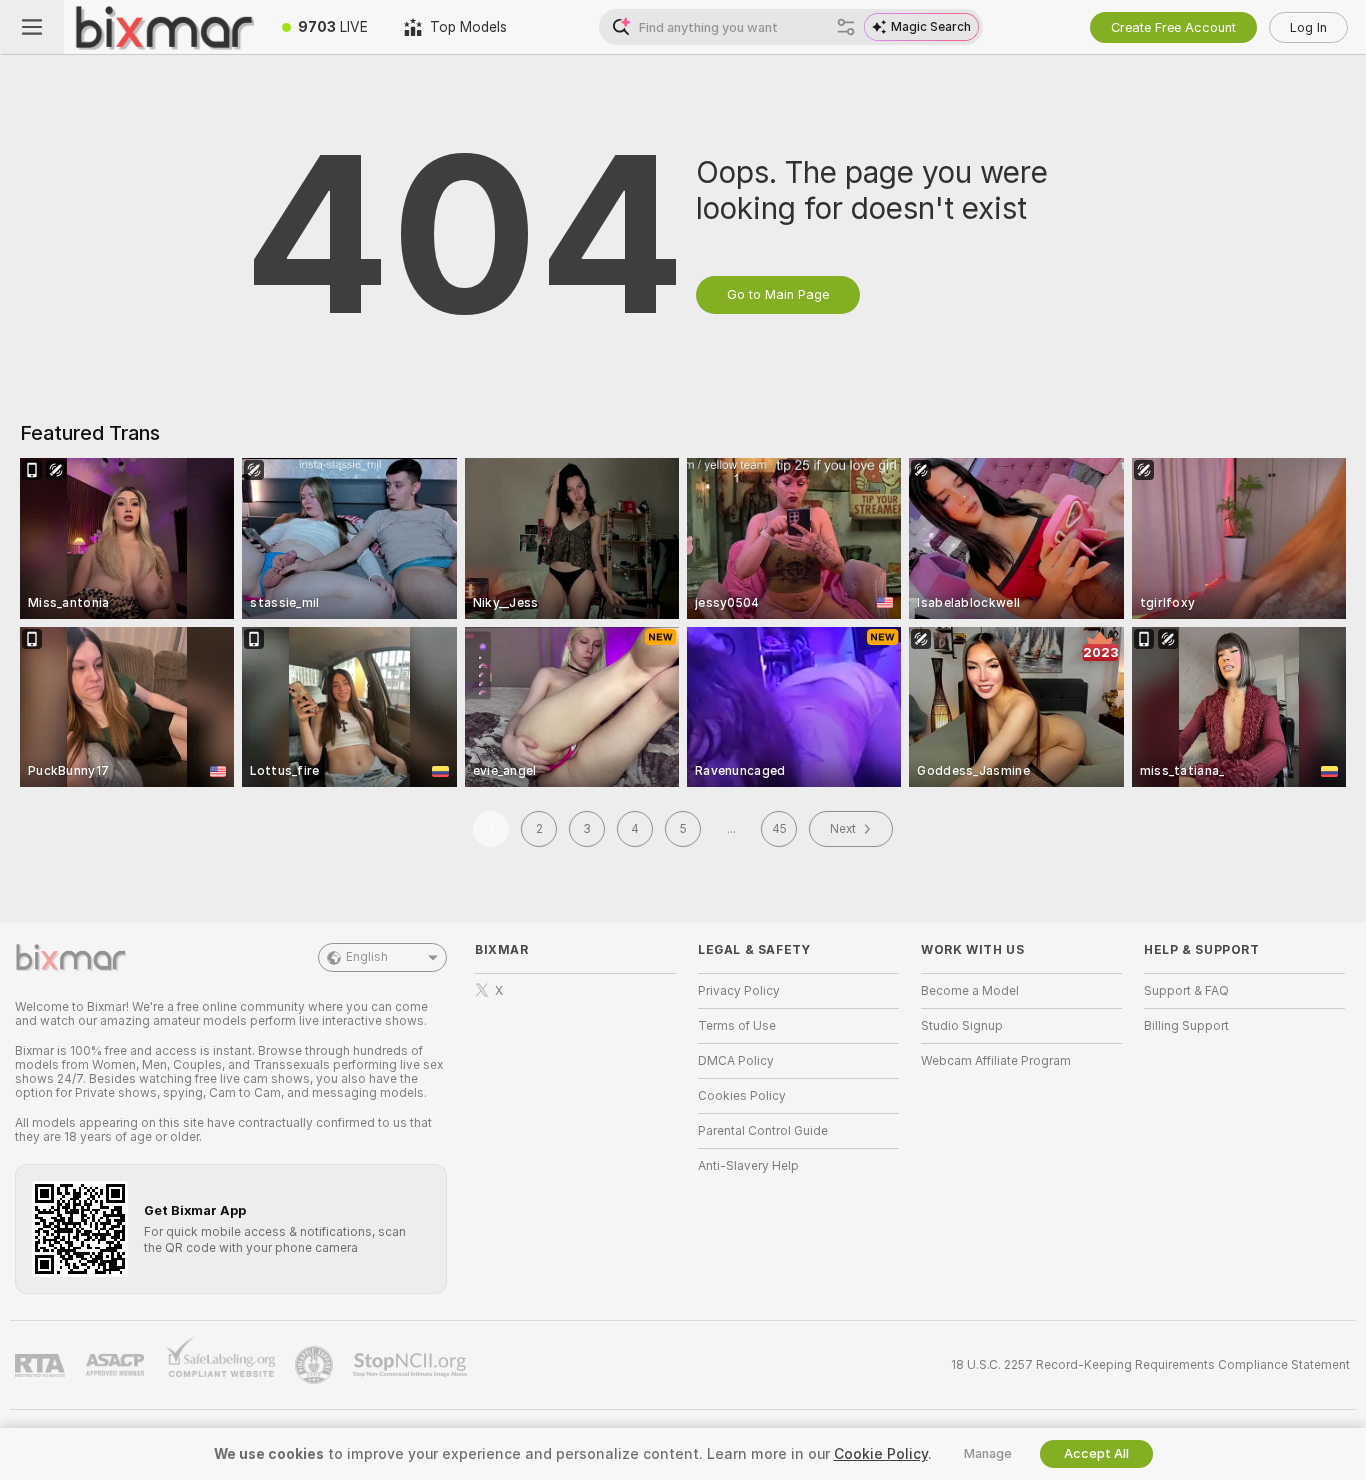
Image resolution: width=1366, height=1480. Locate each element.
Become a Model (970, 991)
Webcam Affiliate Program (996, 1061)
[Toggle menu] (32, 27)
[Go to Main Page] (164, 27)
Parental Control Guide (763, 1131)
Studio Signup (962, 1026)
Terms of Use (737, 1026)
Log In (1308, 27)
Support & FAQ (1186, 991)
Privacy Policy (739, 991)
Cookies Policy (742, 1096)
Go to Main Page (778, 294)
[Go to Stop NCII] (412, 1365)
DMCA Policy (736, 1061)
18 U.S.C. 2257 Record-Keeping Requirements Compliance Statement (1150, 1365)
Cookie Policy (881, 1454)
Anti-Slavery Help (748, 1166)
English (367, 957)
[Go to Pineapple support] (316, 1365)
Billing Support (1186, 1026)
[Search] (846, 27)
